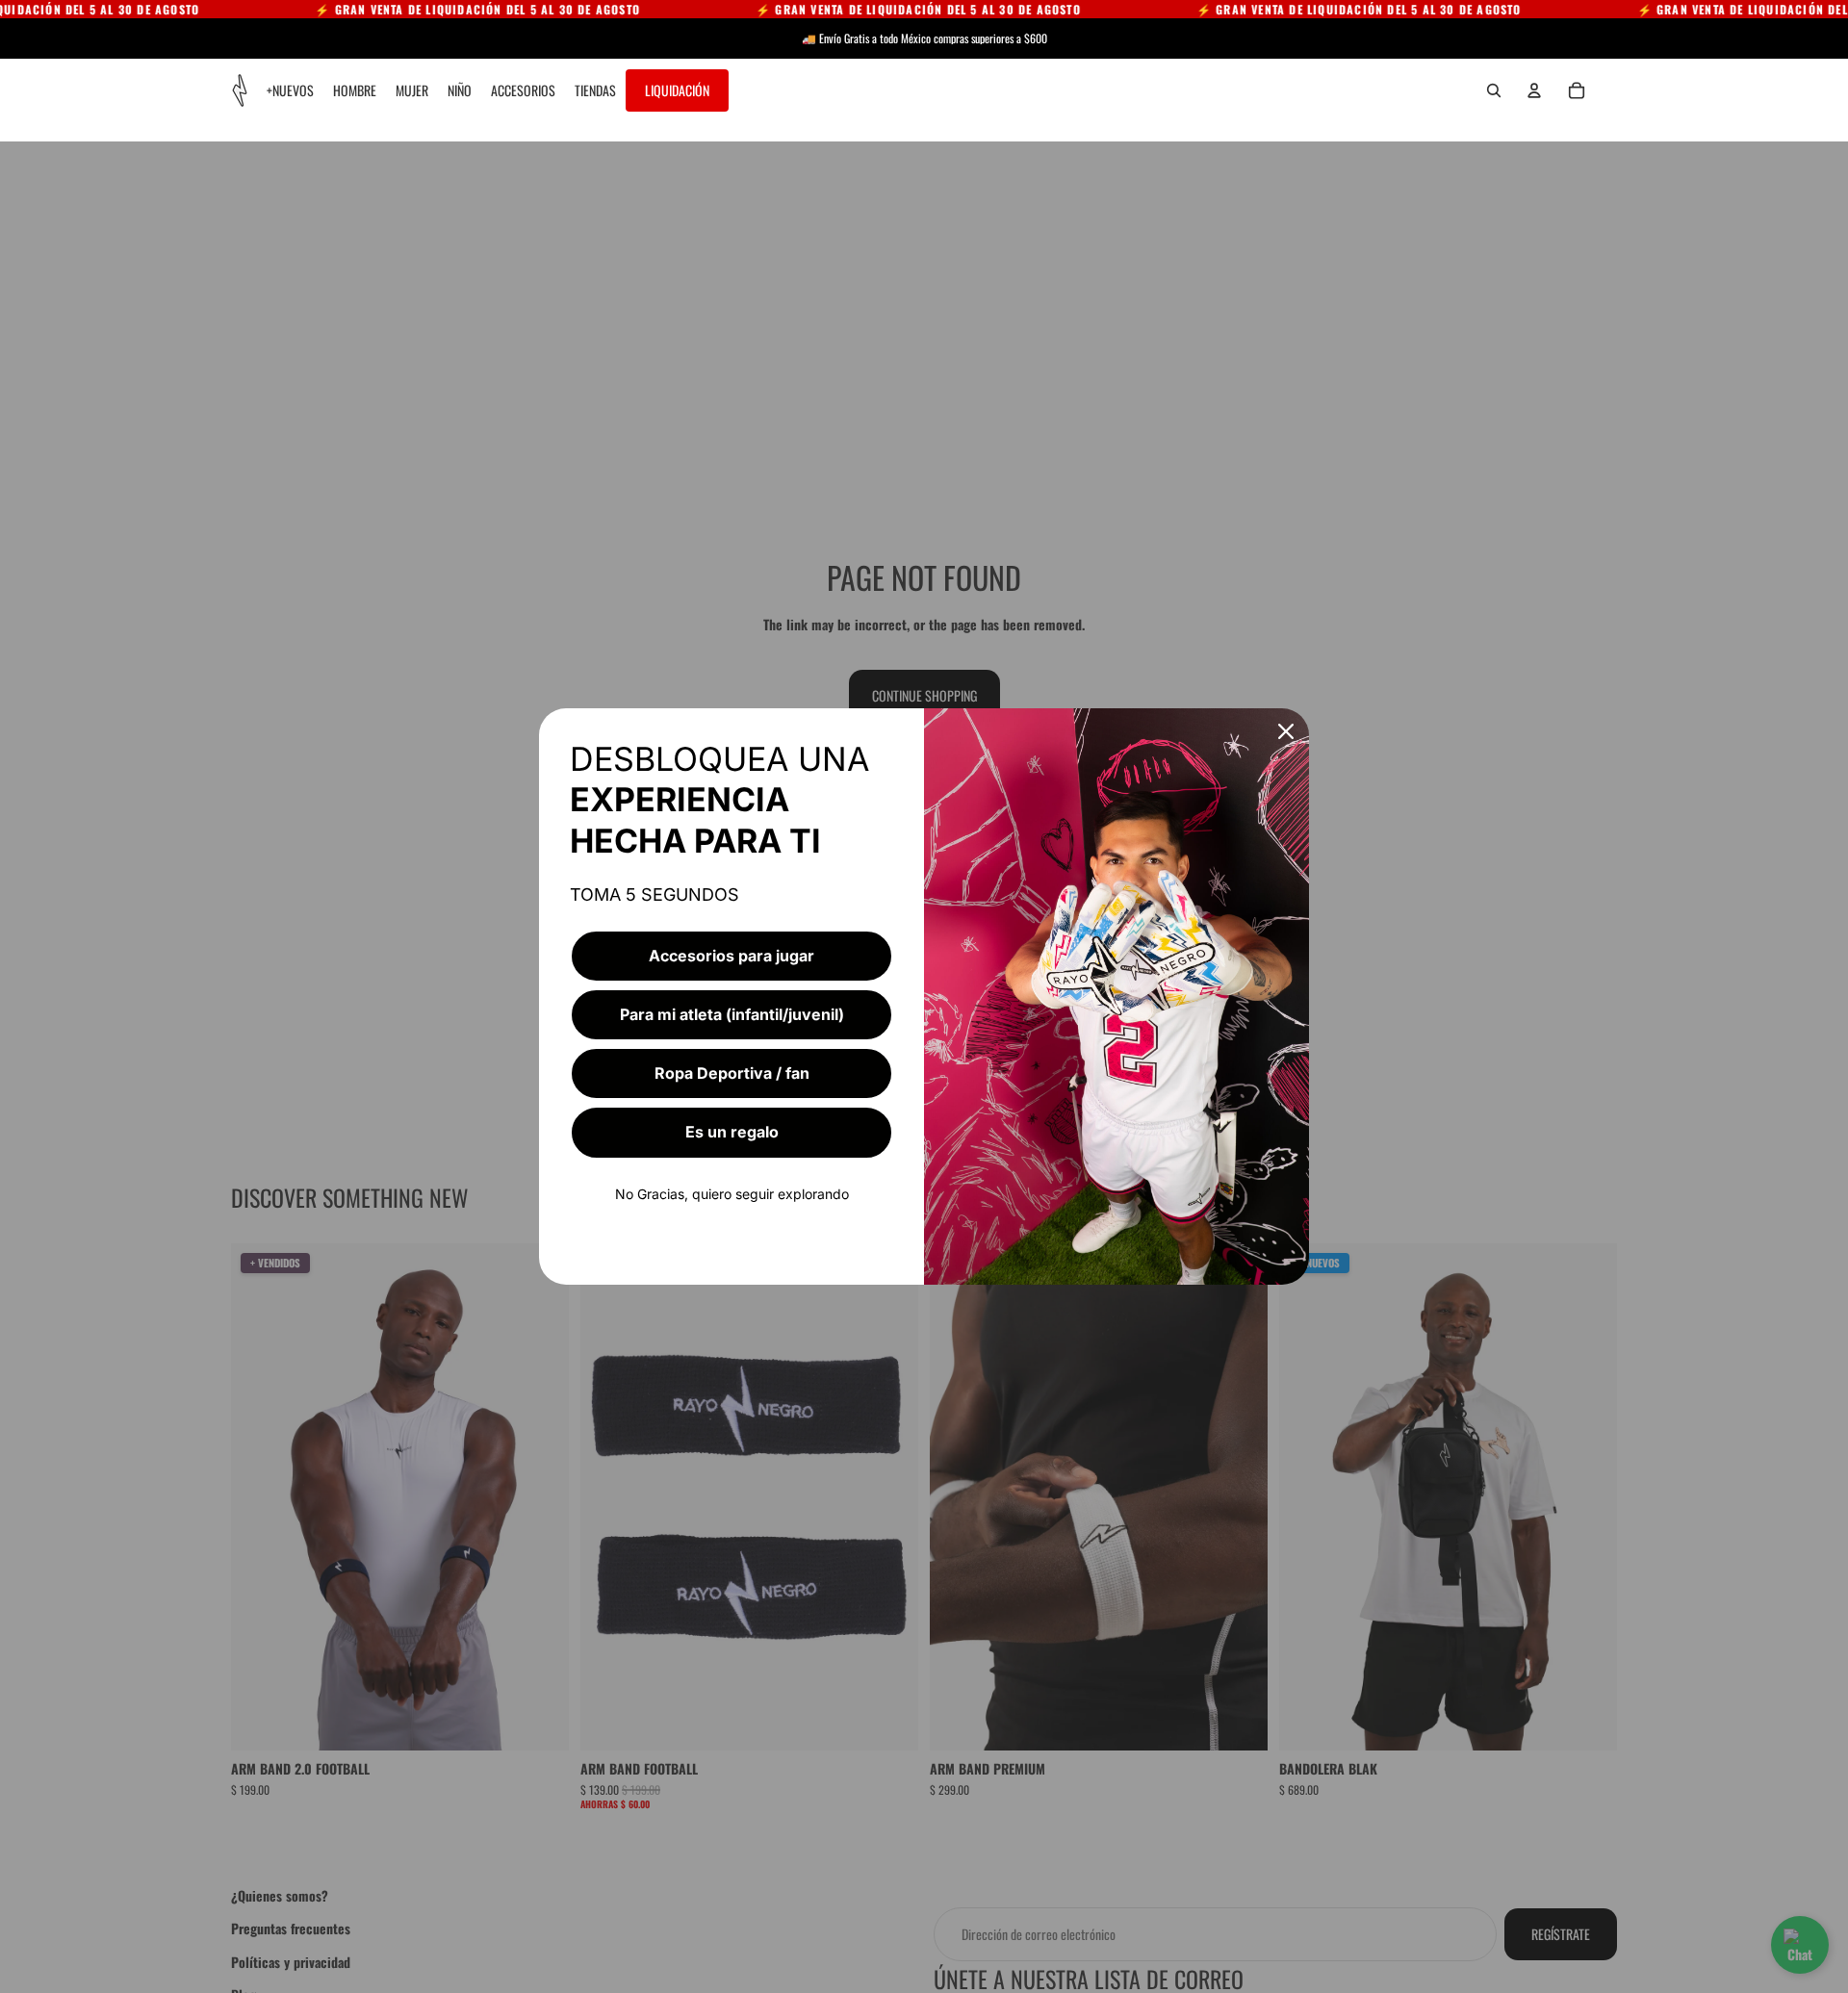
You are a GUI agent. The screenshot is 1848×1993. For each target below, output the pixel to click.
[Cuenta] (1534, 90)
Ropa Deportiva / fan (732, 1073)
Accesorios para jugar (731, 956)
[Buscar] (1494, 90)
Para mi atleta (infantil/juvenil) (732, 1014)
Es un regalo (732, 1132)
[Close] (1286, 731)
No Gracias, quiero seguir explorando (732, 1194)
